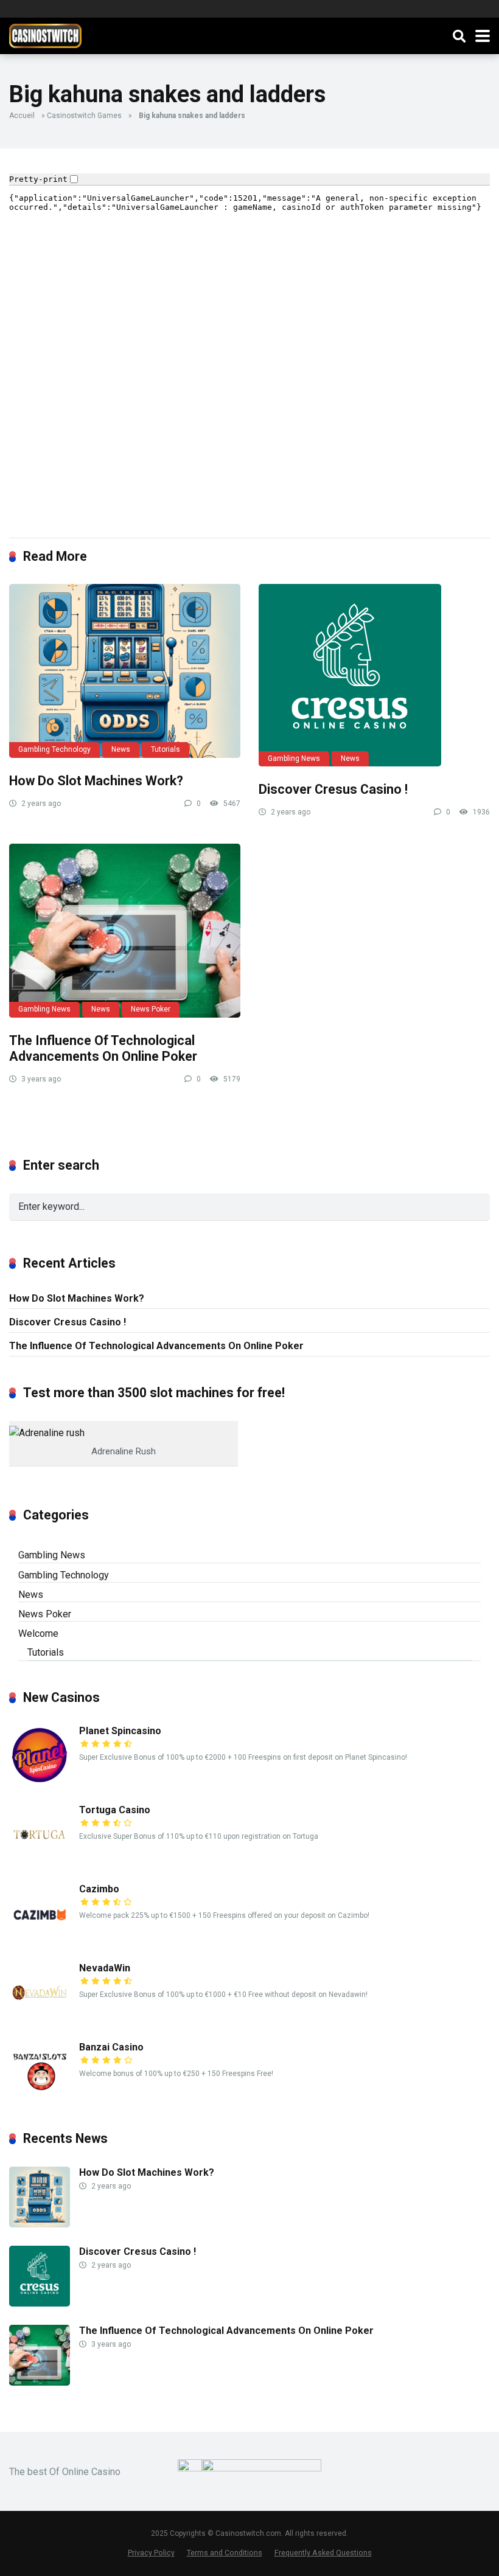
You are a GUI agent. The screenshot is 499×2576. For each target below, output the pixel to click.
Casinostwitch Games (84, 116)
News (121, 749)
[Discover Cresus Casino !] (374, 675)
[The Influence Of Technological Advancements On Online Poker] (125, 930)
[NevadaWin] (40, 2020)
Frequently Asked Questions (323, 2553)
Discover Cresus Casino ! (333, 789)
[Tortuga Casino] (40, 1862)
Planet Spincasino (120, 1731)
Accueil (22, 116)
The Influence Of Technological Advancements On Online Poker (103, 1049)
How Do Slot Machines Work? (96, 781)
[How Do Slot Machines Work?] (125, 671)
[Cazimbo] (40, 1941)
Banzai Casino (111, 2047)
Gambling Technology (54, 749)
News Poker (151, 1009)
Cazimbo (99, 1889)
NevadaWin (105, 1968)
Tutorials (166, 749)
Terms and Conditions (225, 2553)
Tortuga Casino (115, 1810)
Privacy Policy (151, 2553)
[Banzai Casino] (40, 2099)
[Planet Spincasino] (40, 1783)
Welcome (38, 1633)
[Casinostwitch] (45, 34)
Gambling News (294, 759)
